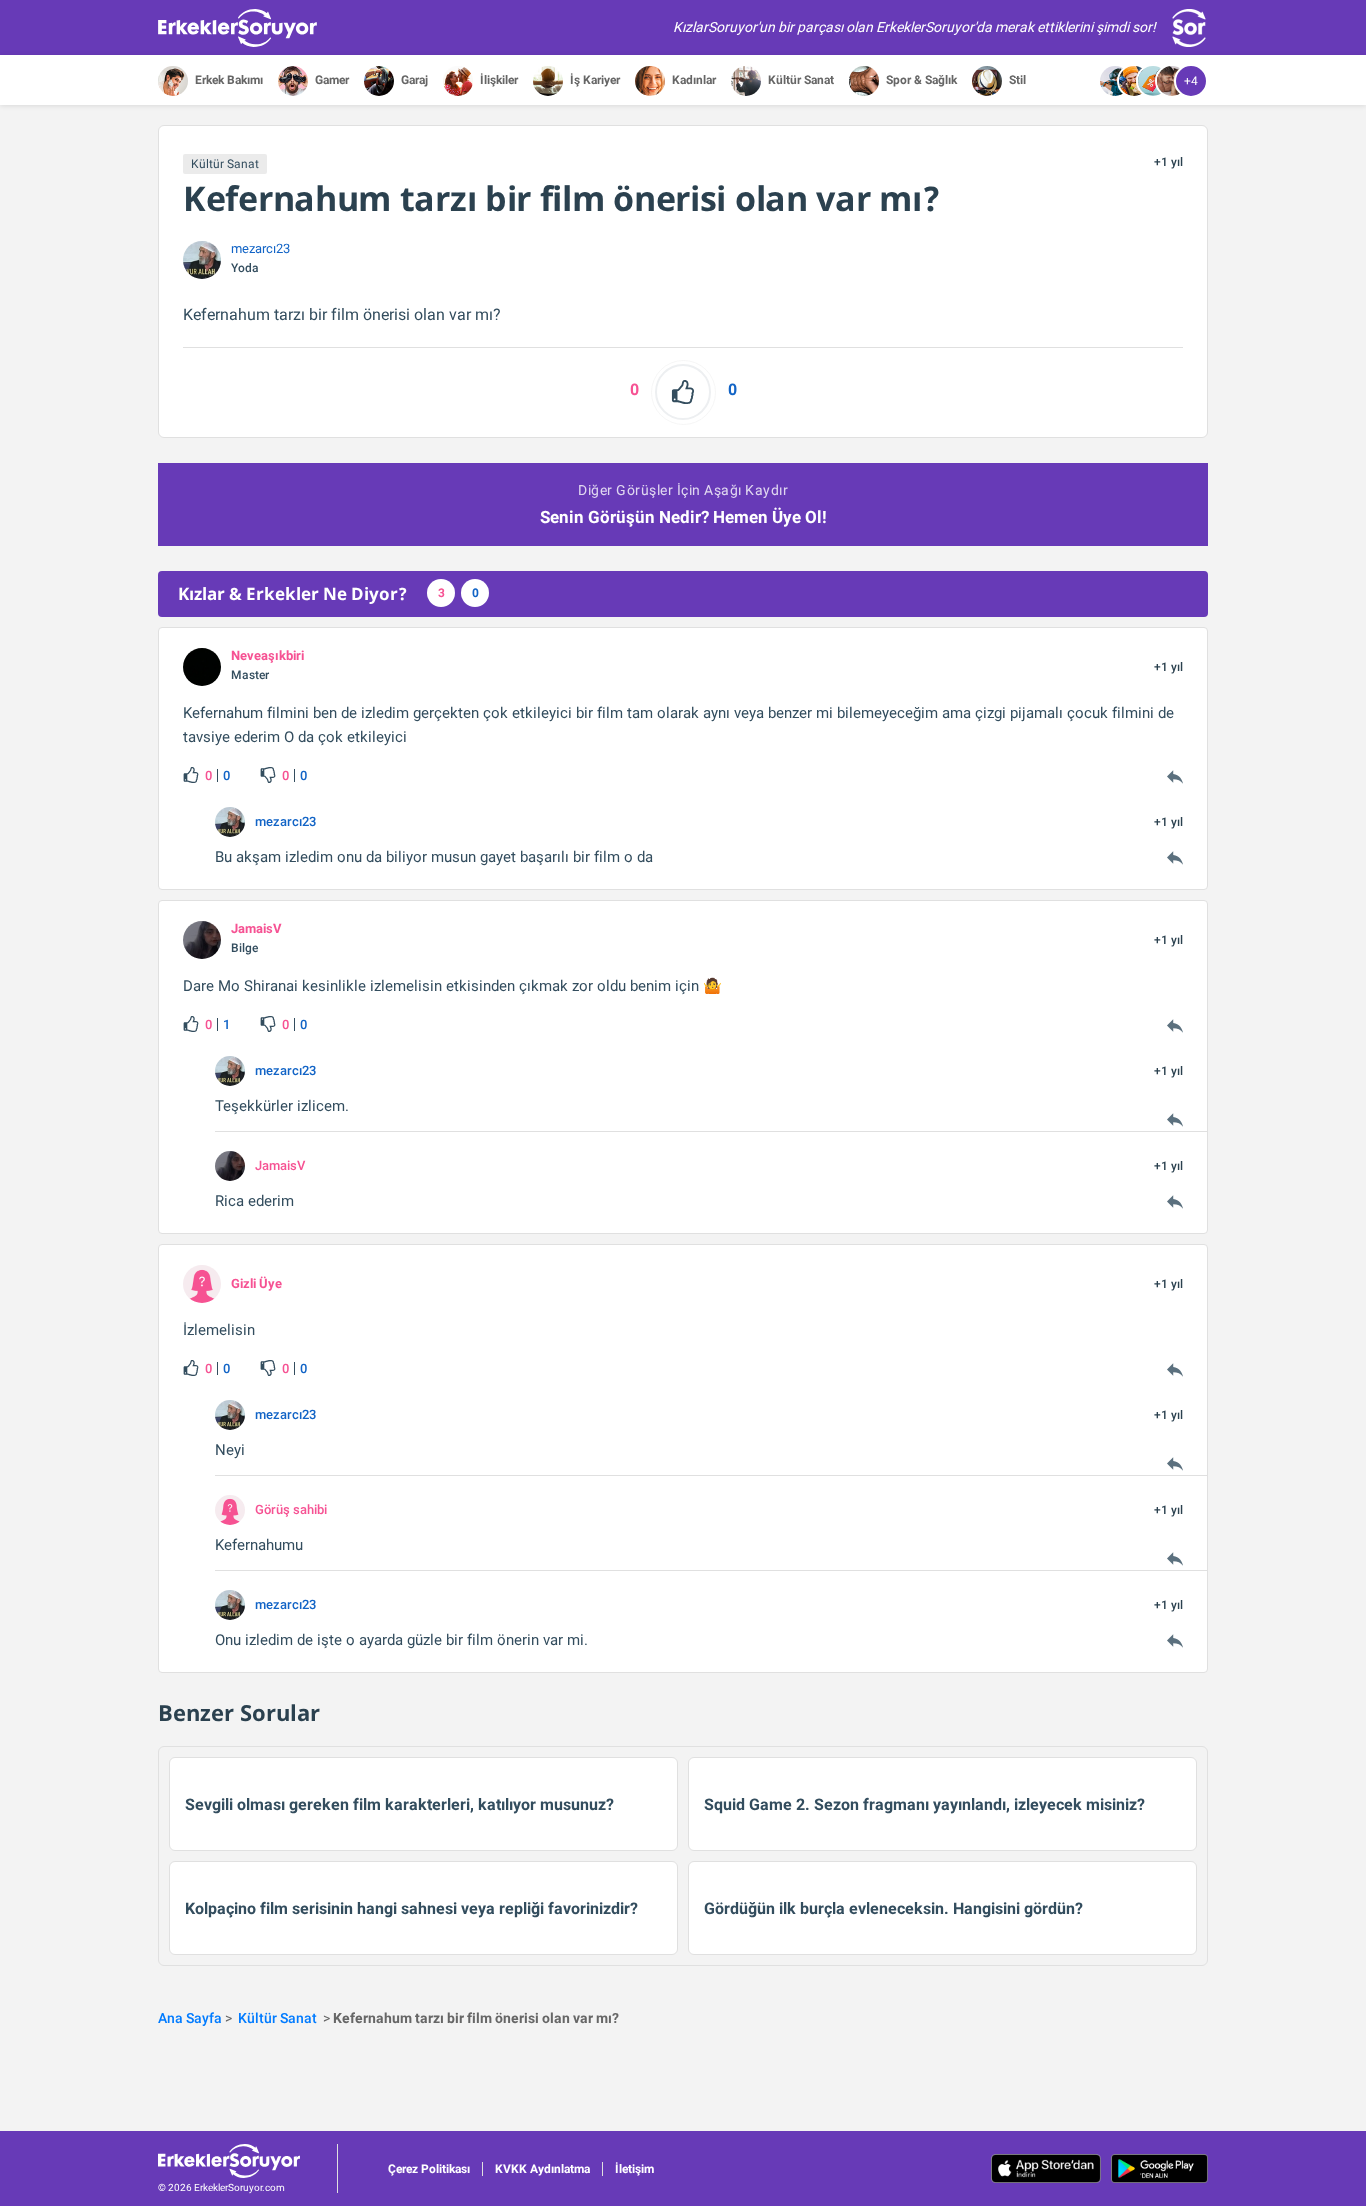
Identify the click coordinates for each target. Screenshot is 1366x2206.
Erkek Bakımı (227, 80)
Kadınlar (692, 80)
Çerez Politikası (429, 2169)
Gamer (330, 80)
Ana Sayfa (190, 2018)
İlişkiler (497, 80)
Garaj (413, 80)
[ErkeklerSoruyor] (247, 2161)
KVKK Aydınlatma (542, 2169)
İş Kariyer (593, 80)
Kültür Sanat (799, 80)
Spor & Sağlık (920, 80)
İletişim (634, 2169)
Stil (1016, 80)
